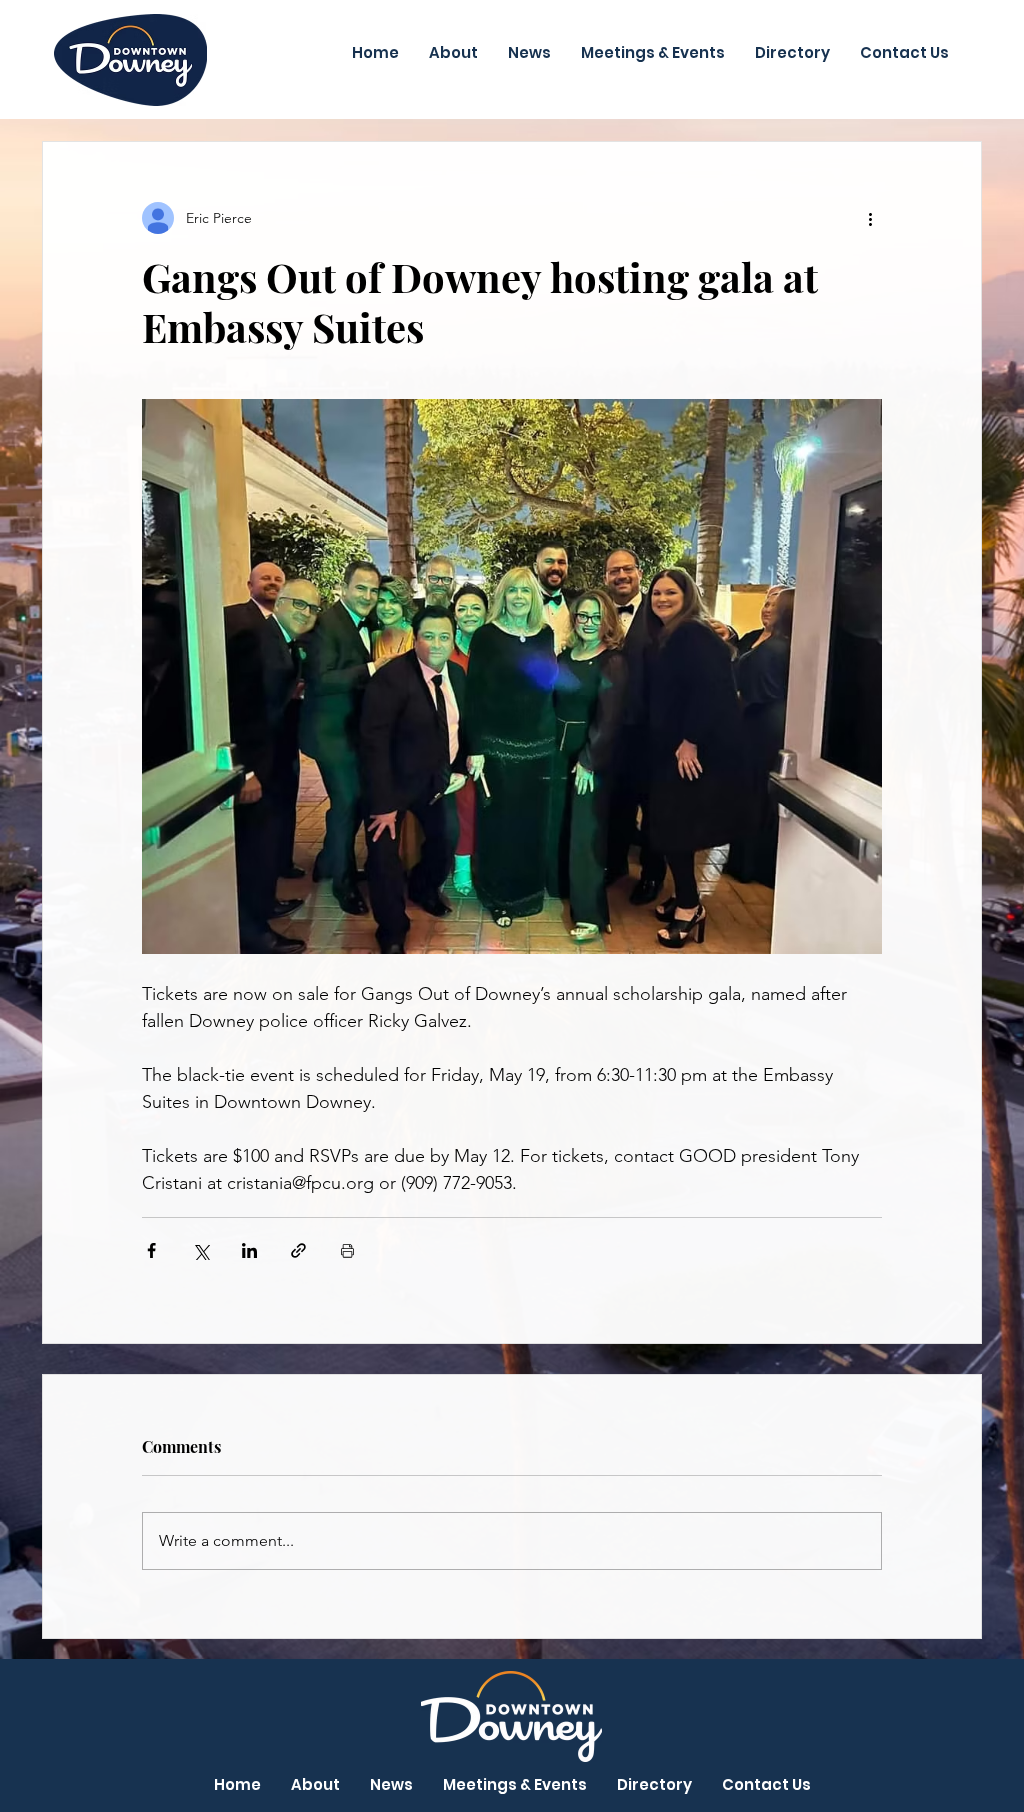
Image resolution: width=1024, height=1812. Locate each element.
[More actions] (870, 218)
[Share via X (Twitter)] (200, 1250)
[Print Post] (347, 1250)
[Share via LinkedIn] (249, 1250)
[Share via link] (298, 1250)
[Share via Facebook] (151, 1250)
